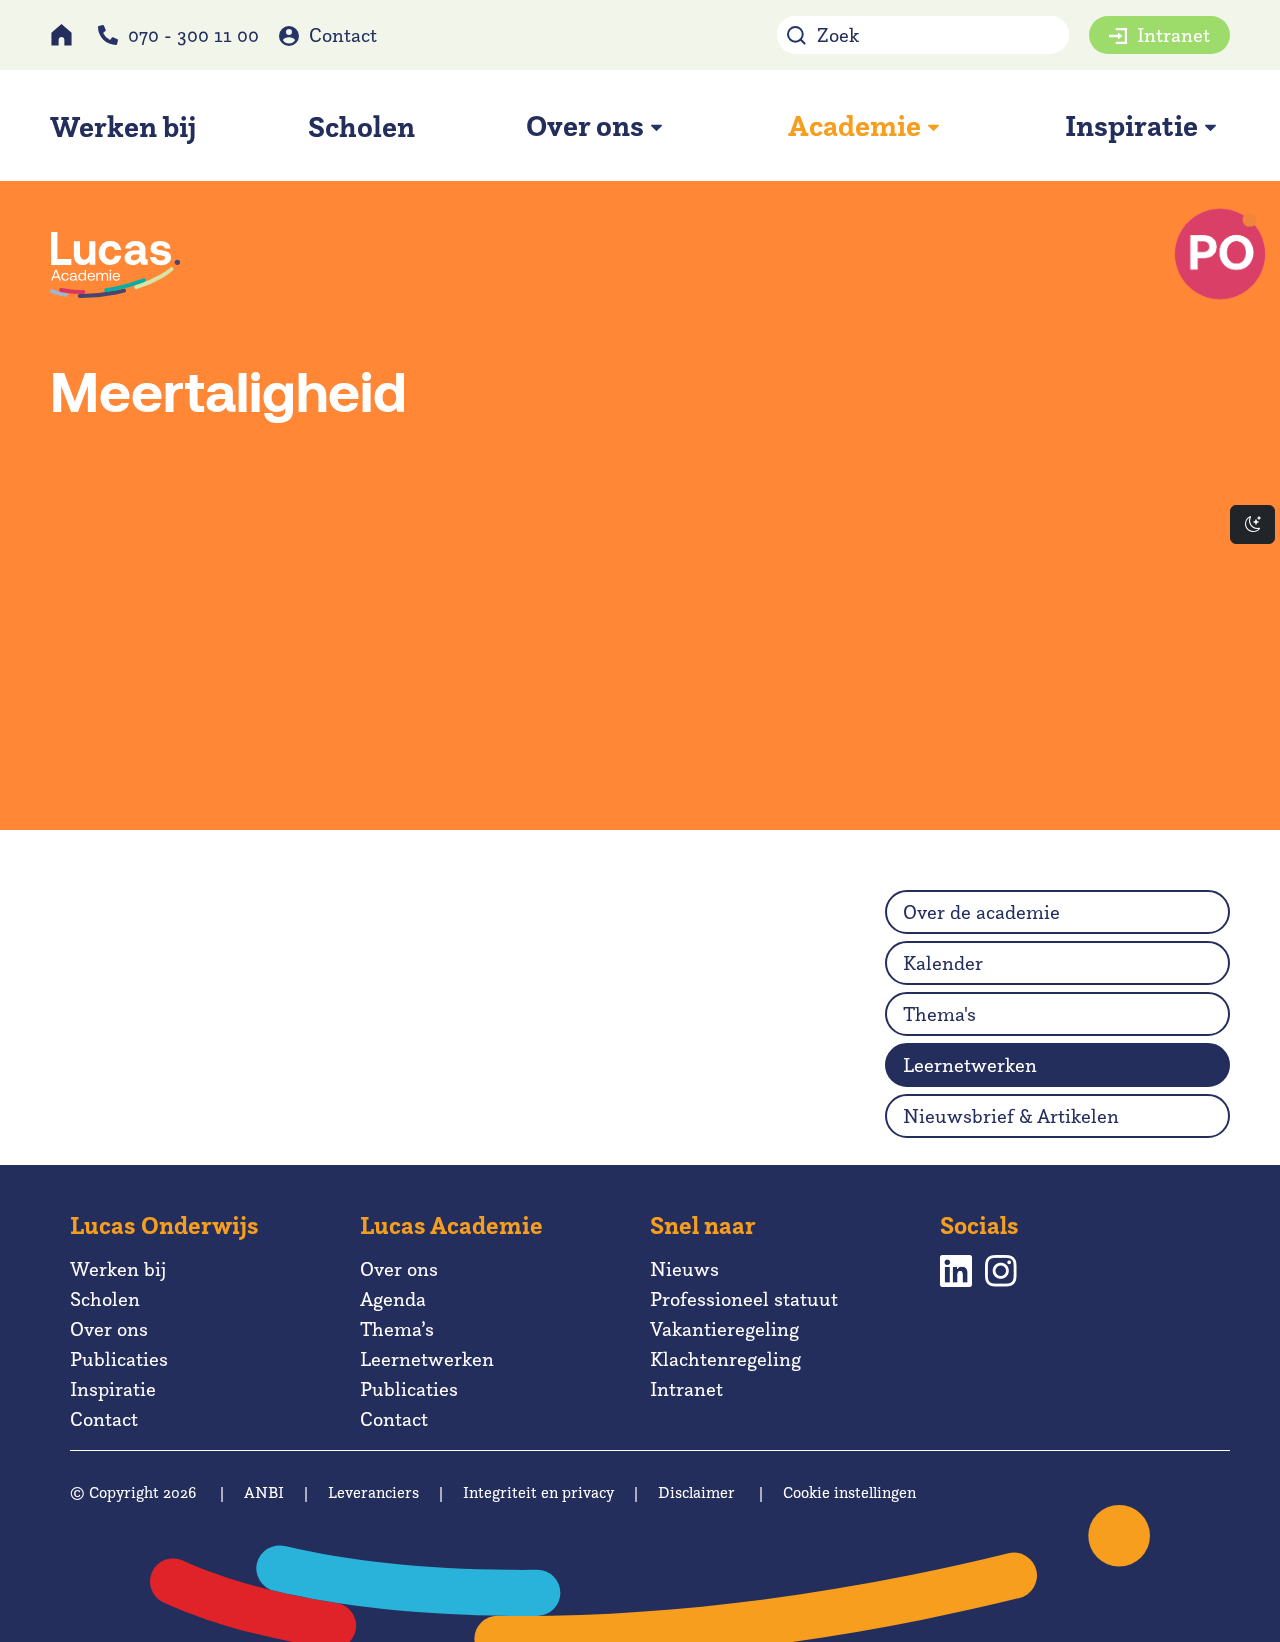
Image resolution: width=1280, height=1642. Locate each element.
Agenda (393, 1299)
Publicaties (119, 1359)
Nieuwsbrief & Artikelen (1011, 1116)
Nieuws (684, 1269)
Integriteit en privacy (538, 1492)
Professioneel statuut (744, 1299)
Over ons (109, 1329)
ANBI (264, 1492)
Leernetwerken (970, 1065)
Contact (343, 35)
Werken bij (118, 1269)
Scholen (105, 1299)
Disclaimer (696, 1492)
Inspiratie (113, 1389)
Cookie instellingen (849, 1492)
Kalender (943, 963)
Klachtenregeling (725, 1359)
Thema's (939, 1014)
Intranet (1173, 35)
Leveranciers (373, 1492)
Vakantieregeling (724, 1329)
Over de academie (981, 912)
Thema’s (397, 1329)
